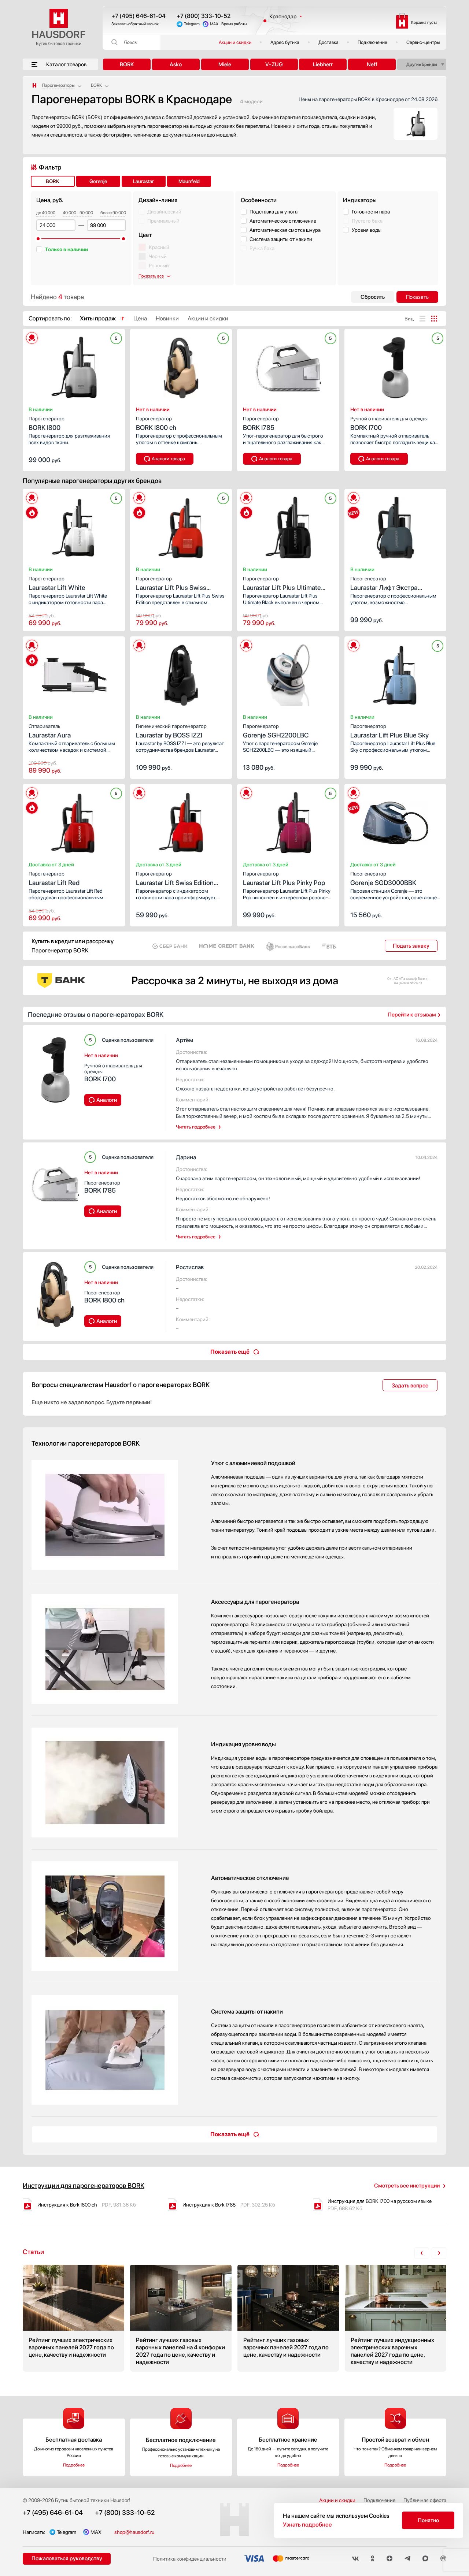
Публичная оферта (425, 2500)
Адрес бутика (285, 42)
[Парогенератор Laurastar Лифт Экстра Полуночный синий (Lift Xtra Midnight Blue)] (396, 525)
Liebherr (323, 64)
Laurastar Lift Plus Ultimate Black (282, 584)
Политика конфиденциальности (190, 2559)
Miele (225, 64)
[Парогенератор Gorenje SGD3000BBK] (396, 821)
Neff (372, 64)
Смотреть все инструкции (407, 2186)
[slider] (38, 239)
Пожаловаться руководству (67, 2558)
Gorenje (98, 181)
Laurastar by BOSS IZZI (171, 731)
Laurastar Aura (50, 731)
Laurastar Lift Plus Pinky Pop (284, 879)
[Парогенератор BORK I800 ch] (181, 365)
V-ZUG (274, 64)
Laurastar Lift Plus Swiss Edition (171, 584)
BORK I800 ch (156, 423)
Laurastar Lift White (57, 583)
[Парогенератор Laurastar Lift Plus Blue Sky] (396, 673)
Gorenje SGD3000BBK (383, 879)
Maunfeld (189, 181)
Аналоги (107, 1100)
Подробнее (74, 2465)
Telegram (192, 24)
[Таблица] (434, 319)
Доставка (328, 42)
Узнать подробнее (307, 2525)
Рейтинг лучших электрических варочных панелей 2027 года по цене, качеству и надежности (73, 2318)
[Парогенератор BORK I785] (288, 365)
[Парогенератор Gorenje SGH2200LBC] (288, 673)
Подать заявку (411, 946)
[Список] (422, 319)
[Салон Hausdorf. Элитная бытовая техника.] (34, 85)
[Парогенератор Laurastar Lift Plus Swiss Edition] (181, 525)
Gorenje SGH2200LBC (276, 731)
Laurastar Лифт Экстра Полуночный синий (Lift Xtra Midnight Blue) (392, 584)
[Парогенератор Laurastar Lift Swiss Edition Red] (181, 821)
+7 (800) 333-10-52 (204, 16)
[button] (44, 365)
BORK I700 (389, 423)
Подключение (372, 42)
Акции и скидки (235, 42)
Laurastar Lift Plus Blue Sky (389, 731)
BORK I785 (261, 423)
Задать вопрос (410, 1386)
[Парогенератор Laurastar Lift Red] (74, 821)
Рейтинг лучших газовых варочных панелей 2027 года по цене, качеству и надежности (288, 2318)
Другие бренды (422, 64)
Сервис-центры (423, 42)
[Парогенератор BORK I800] (74, 365)
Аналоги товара (168, 459)
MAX (214, 24)
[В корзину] (112, 459)
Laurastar (143, 181)
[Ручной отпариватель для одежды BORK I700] (396, 365)
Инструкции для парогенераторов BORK (84, 2185)
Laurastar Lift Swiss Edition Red (175, 879)
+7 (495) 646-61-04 (139, 16)
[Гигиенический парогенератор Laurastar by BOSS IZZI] (181, 673)
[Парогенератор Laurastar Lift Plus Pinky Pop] (288, 821)
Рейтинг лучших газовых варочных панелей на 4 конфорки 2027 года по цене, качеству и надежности (181, 2318)
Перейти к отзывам (412, 1015)
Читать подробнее (196, 1127)
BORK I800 (47, 423)
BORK (127, 64)
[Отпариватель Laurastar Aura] (74, 673)
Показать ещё (230, 1352)
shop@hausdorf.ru (134, 2532)
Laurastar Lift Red (54, 879)
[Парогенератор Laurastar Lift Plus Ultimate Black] (288, 525)
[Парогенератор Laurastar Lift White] (74, 525)
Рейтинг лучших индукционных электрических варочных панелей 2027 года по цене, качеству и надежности (396, 2318)
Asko (176, 64)
